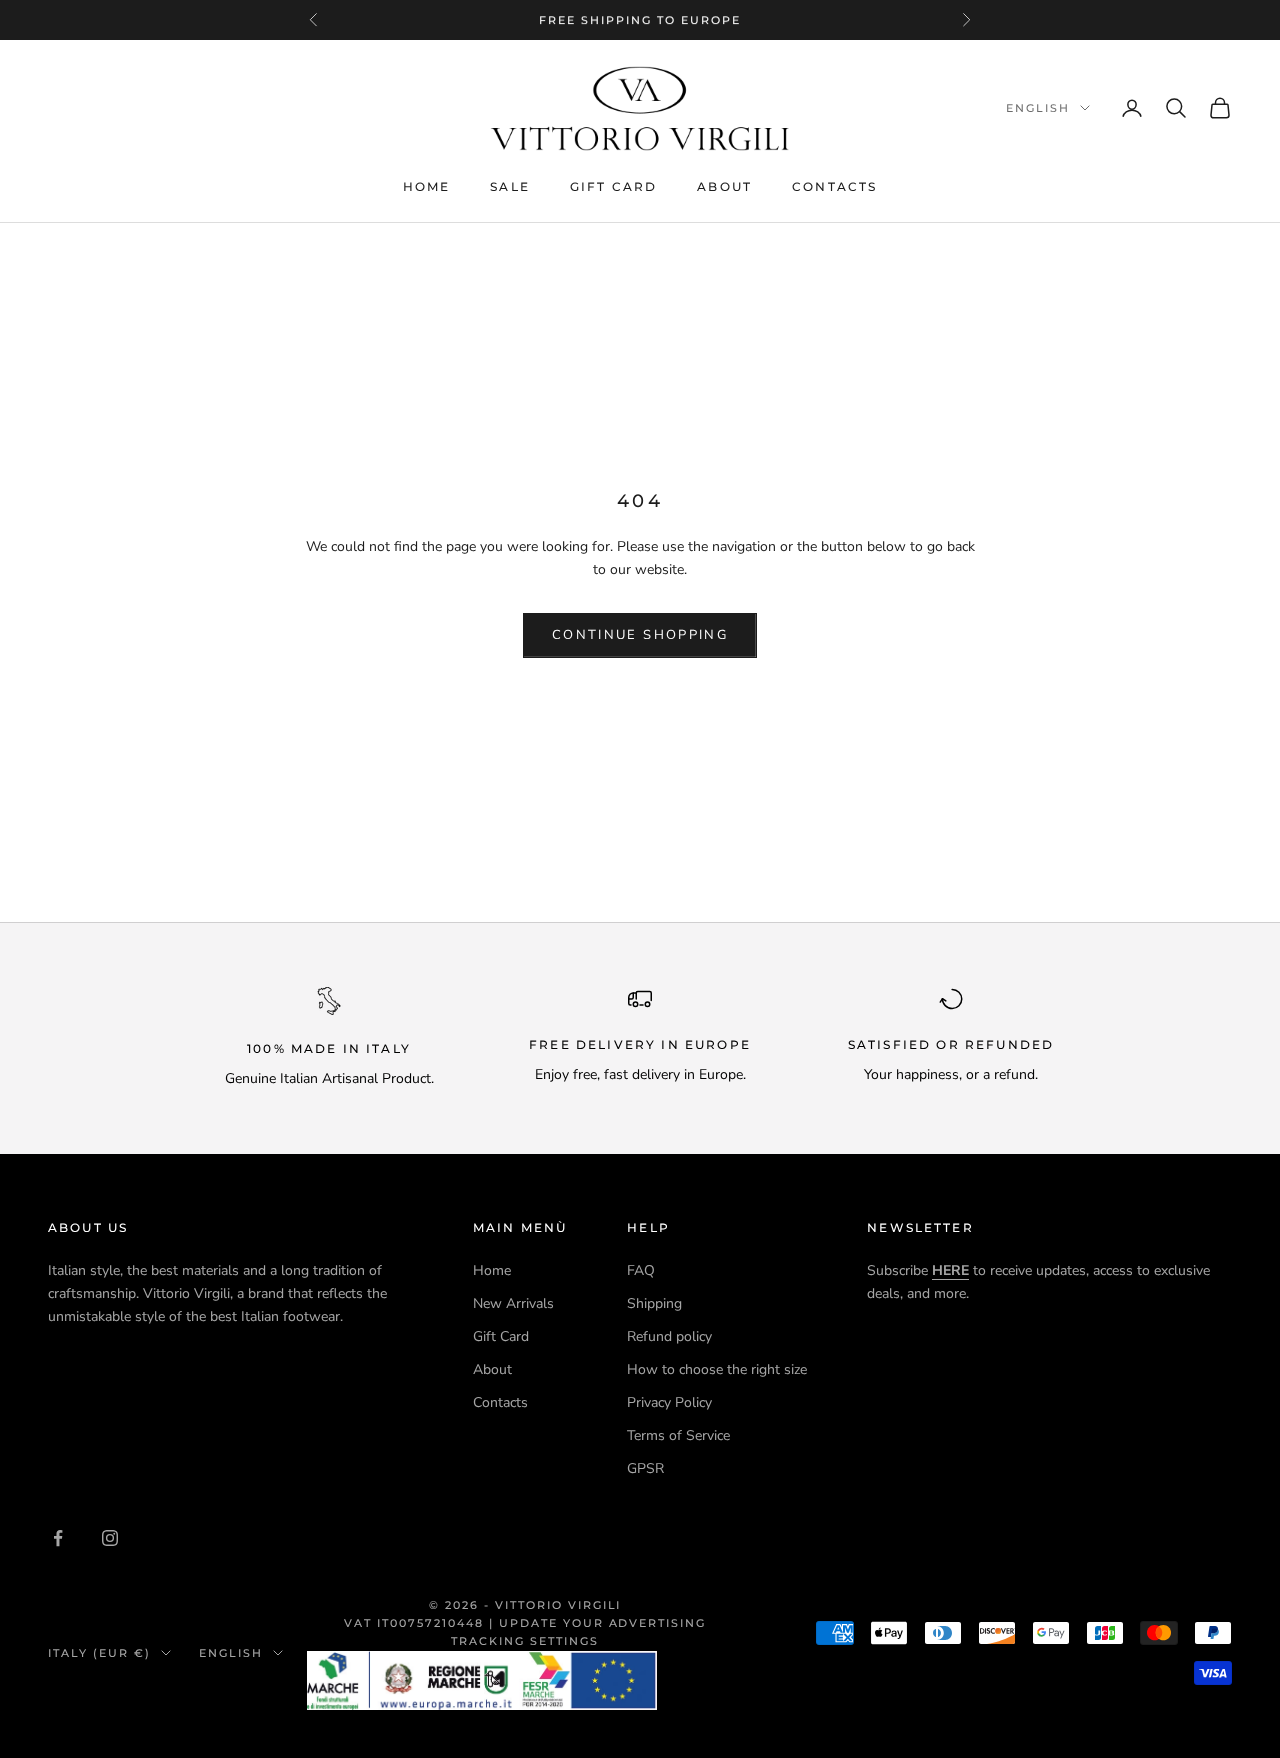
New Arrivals (513, 1303)
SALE (510, 186)
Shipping (654, 1303)
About (724, 186)
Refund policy (669, 1336)
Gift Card (613, 186)
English (1038, 108)
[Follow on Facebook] (58, 1538)
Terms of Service (678, 1435)
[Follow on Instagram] (110, 1538)
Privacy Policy (669, 1402)
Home (427, 186)
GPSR (645, 1468)
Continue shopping (640, 635)
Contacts (834, 186)
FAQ (641, 1270)
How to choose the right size (717, 1369)
